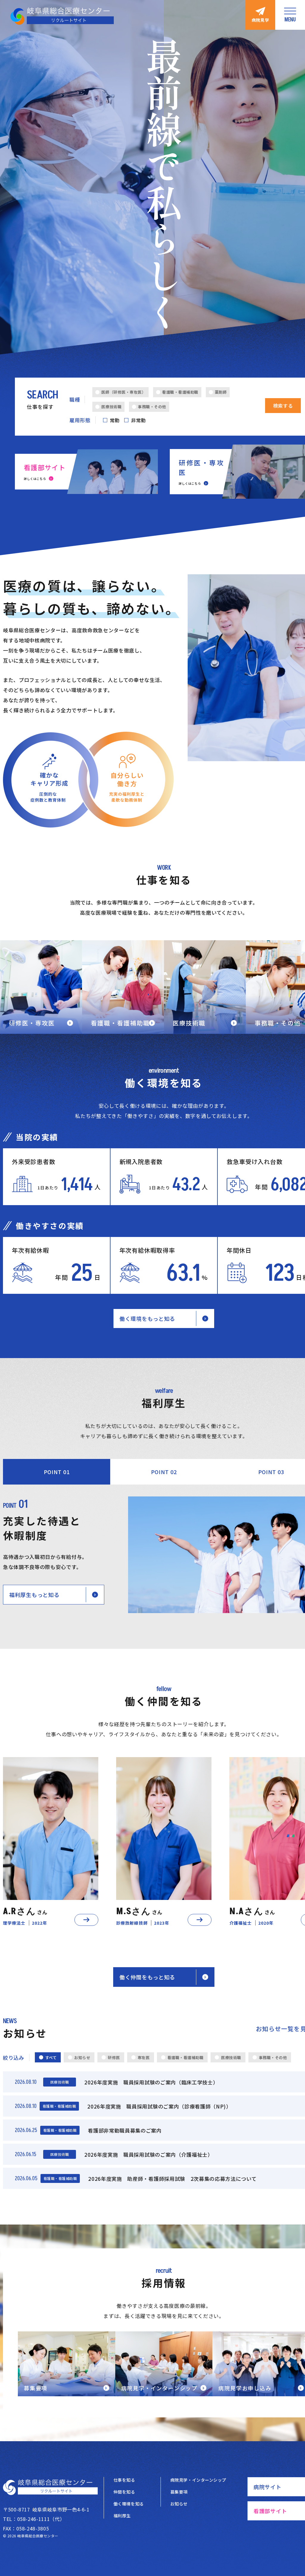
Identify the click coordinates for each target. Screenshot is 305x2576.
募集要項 (179, 2492)
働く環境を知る (129, 2504)
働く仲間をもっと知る (147, 1977)
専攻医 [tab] (144, 2057)
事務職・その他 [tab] (273, 2057)
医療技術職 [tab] (231, 2057)
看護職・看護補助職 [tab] (186, 2057)
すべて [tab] (51, 2057)
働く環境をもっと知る (147, 1319)
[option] (51, 1842)
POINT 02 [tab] (164, 1472)
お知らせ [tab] (82, 2057)
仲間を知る (124, 2492)
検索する (283, 406)
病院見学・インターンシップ (198, 2480)
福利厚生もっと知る (34, 1595)
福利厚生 (122, 2516)
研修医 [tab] (114, 2057)
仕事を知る (124, 2480)
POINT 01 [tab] (57, 1472)
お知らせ (179, 2504)
